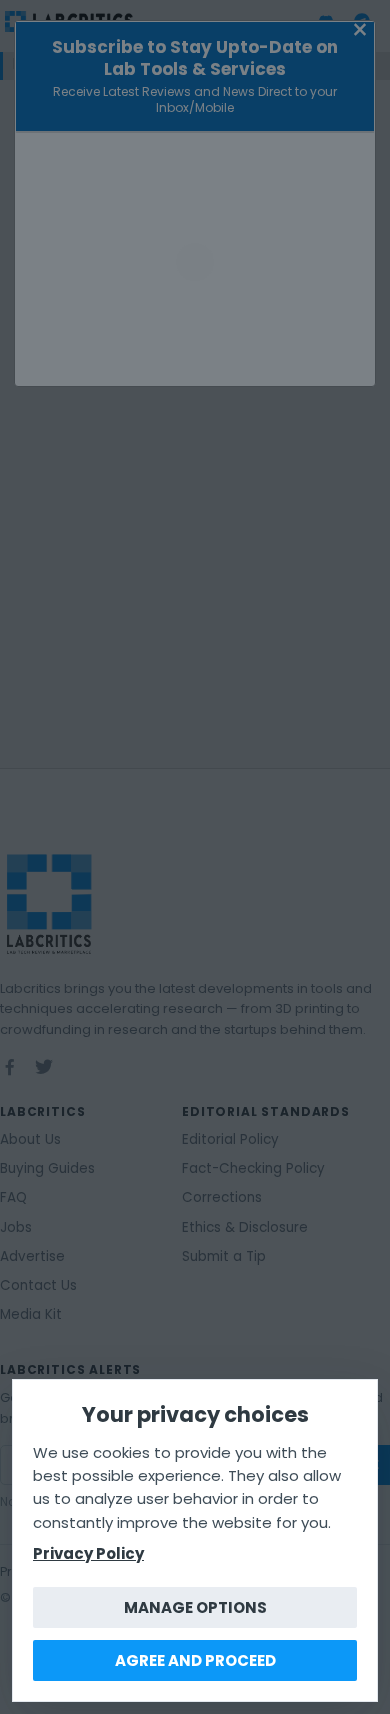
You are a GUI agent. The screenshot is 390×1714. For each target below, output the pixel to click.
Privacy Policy (88, 1553)
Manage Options (195, 1607)
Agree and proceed (195, 1660)
